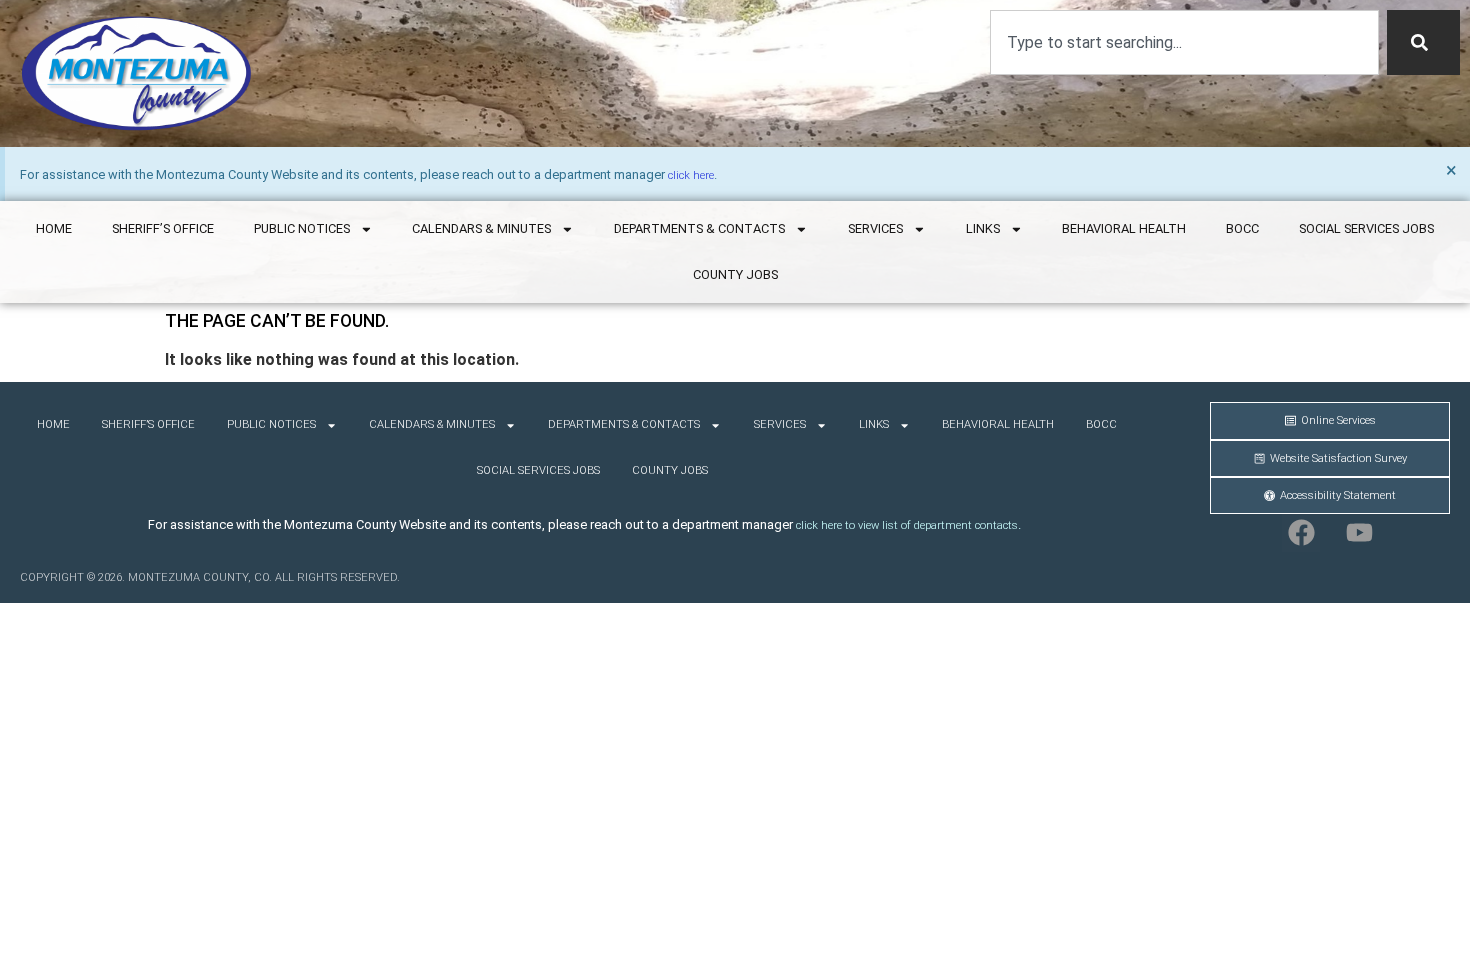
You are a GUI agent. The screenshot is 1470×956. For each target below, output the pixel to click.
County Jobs (735, 274)
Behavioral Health (1124, 228)
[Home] (136, 73)
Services (875, 228)
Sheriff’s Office (163, 228)
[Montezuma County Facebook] (1301, 533)
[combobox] (1184, 42)
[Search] (1423, 42)
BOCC (1242, 228)
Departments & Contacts (699, 228)
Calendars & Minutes (481, 228)
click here (691, 175)
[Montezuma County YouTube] (1359, 533)
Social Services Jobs (1366, 228)
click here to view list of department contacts (907, 525)
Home (54, 228)
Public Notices (302, 228)
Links (983, 228)
